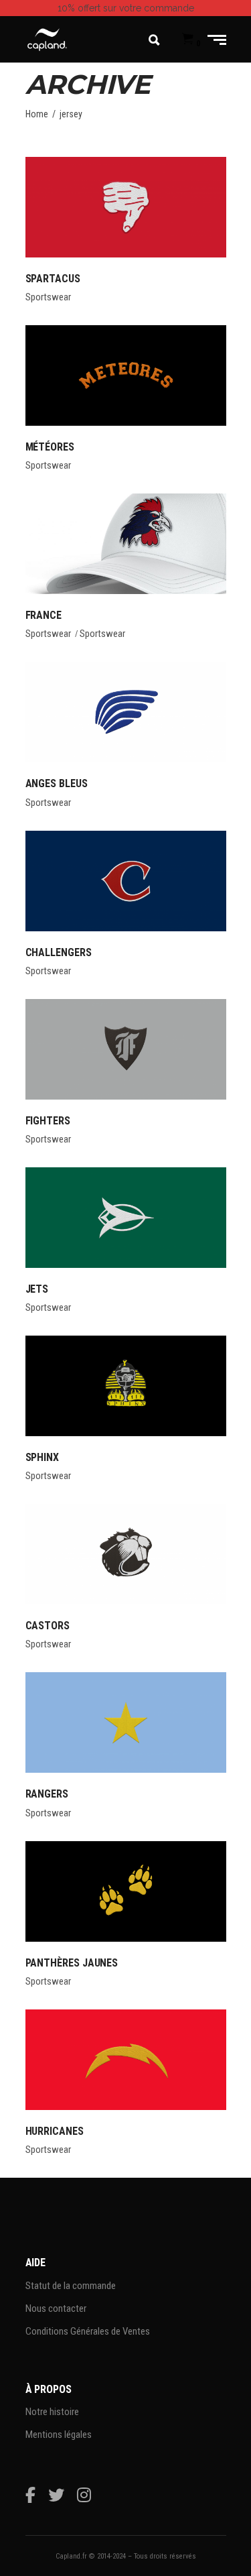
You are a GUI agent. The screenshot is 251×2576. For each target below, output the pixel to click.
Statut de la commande (71, 2286)
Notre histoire (52, 2412)
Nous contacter (56, 2308)
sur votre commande (126, 8)
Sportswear (48, 297)
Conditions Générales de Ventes (88, 2331)
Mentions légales (59, 2435)
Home (37, 114)
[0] (188, 40)
